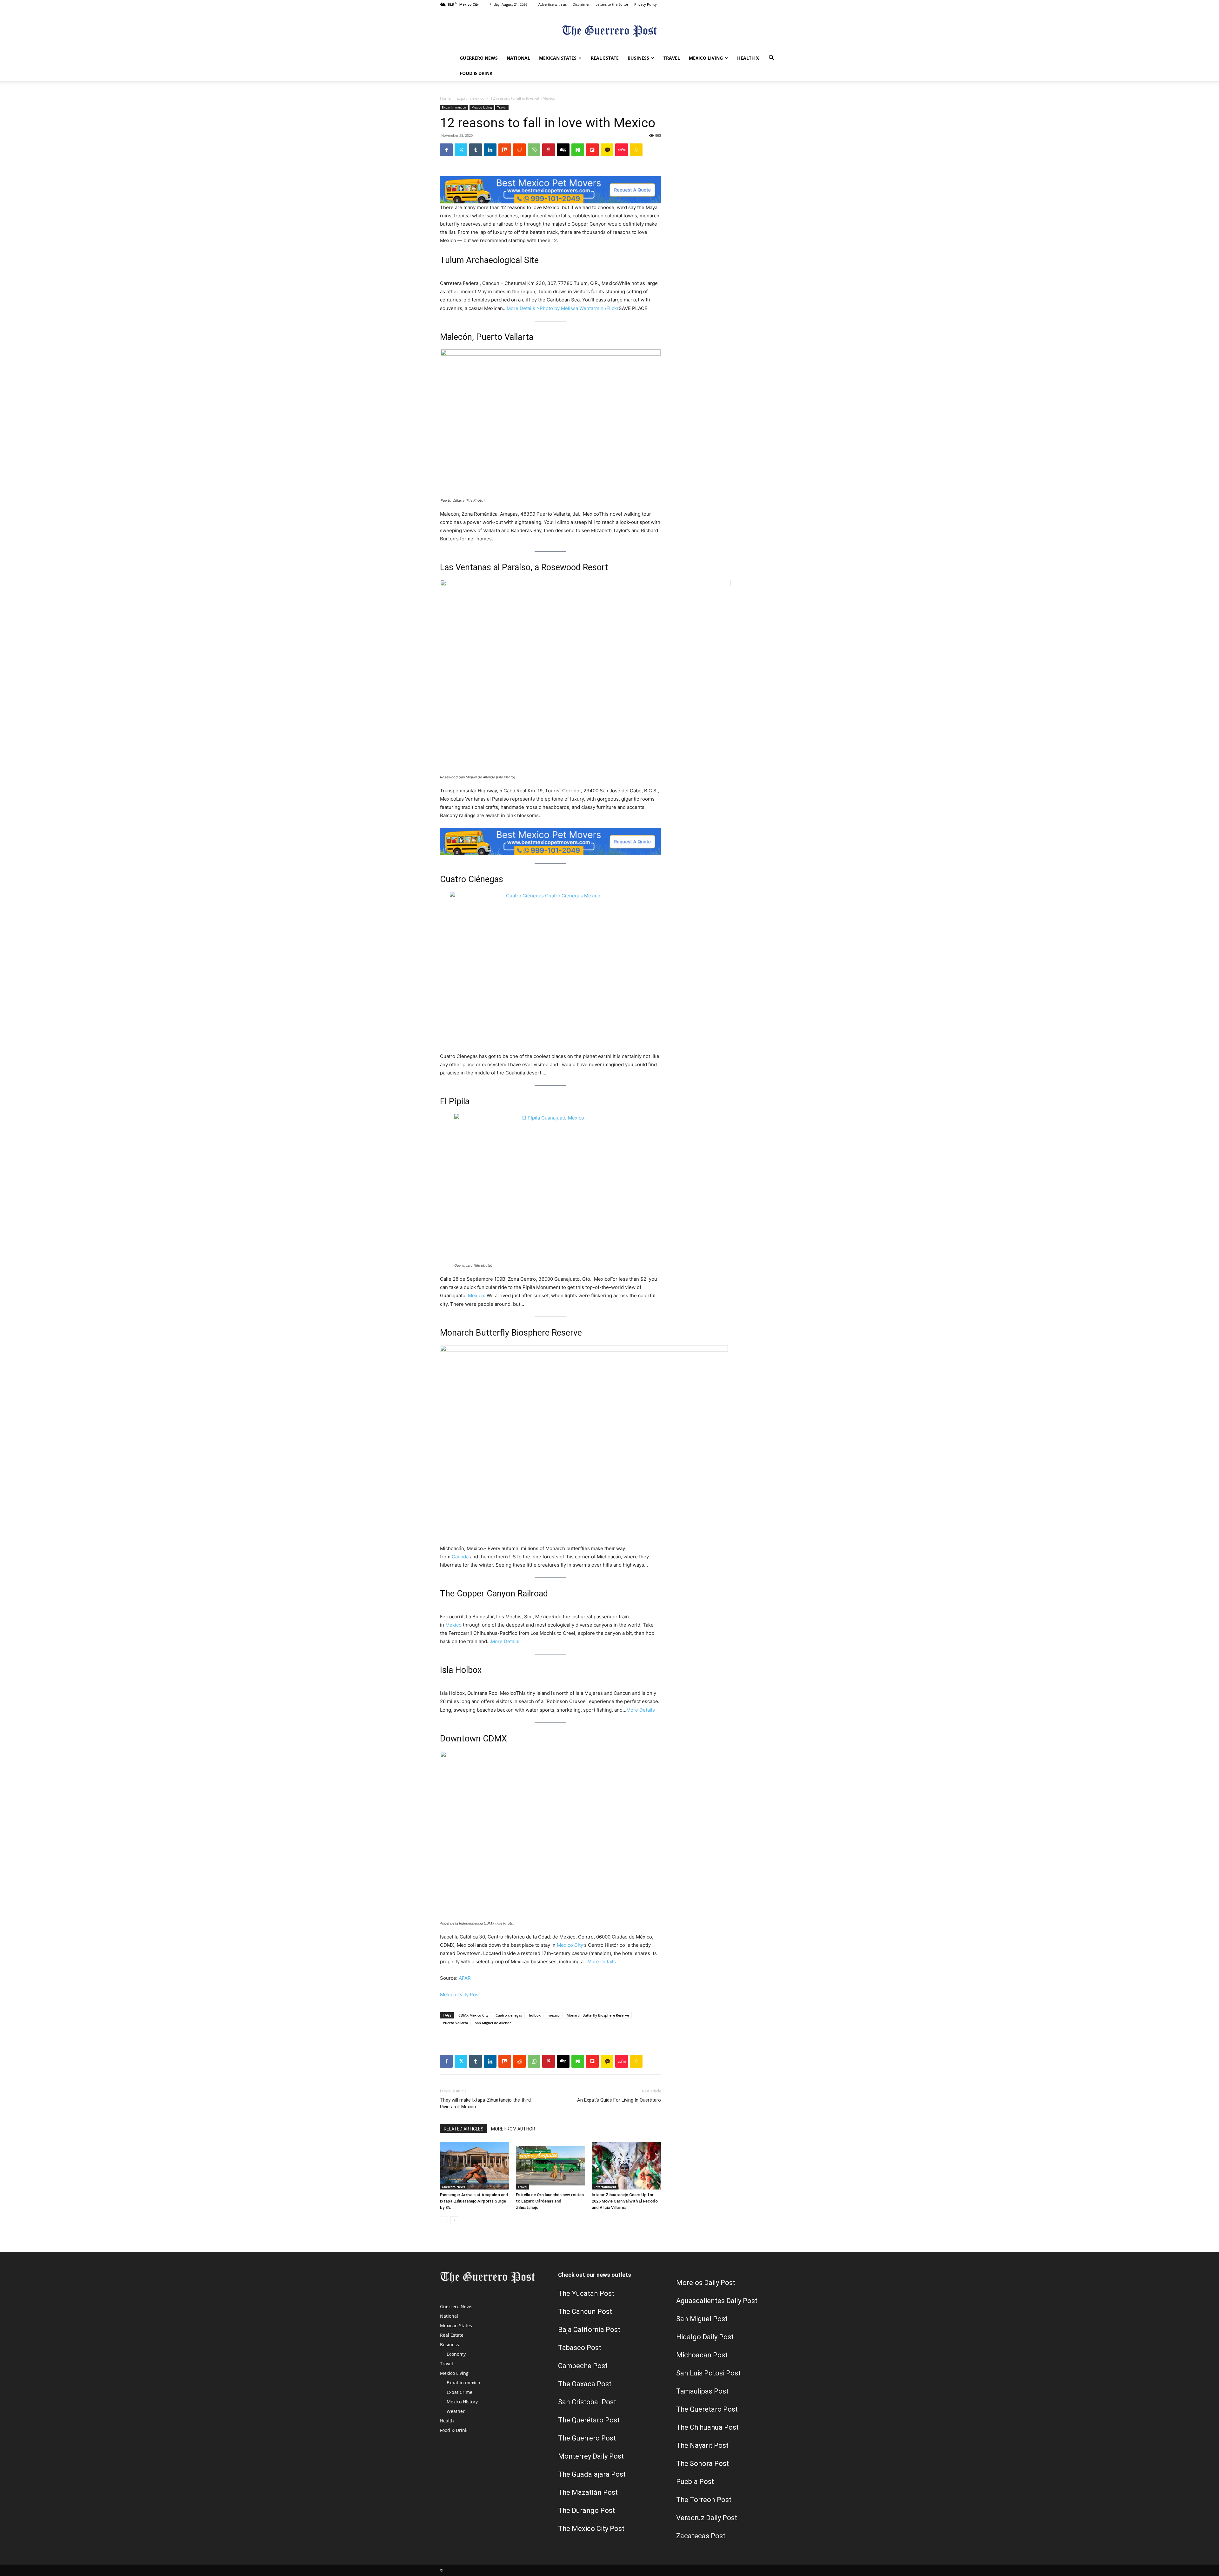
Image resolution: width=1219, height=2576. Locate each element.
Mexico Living (706, 58)
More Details (505, 1641)
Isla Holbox (461, 1670)
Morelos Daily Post (706, 2283)
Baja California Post (589, 2330)
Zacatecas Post (701, 2536)
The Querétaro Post (589, 2420)
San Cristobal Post (587, 2402)
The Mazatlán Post (588, 2492)
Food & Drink (476, 73)
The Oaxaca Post (585, 2384)
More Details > (523, 308)
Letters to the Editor (612, 4)
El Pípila (455, 1101)
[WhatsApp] (534, 150)
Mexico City (570, 1945)
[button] (771, 59)
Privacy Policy (646, 4)
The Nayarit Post (702, 2445)
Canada (460, 1557)
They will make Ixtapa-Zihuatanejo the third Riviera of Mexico (485, 2103)
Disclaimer (581, 4)
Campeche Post (583, 2366)
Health (746, 58)
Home (445, 98)
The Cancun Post (585, 2312)
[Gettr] (622, 150)
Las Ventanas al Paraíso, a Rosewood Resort (524, 567)
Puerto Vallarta (455, 2023)
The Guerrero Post (587, 2438)
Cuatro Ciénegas (472, 879)
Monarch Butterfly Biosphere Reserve (511, 1333)
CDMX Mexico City (473, 2015)
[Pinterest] (549, 150)
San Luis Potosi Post (708, 2373)
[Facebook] (446, 150)
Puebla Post (695, 2482)
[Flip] (592, 150)
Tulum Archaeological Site (489, 260)
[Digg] (563, 150)
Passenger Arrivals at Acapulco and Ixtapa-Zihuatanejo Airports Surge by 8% (474, 2201)
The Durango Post (586, 2510)
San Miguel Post (702, 2319)
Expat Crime (460, 2392)
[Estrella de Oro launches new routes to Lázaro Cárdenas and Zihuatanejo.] (550, 2166)
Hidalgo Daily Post (705, 2337)
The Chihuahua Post (707, 2427)
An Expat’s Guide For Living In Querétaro (619, 2100)
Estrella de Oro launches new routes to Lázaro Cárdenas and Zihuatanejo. (550, 2201)
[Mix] (505, 150)
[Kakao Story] (607, 150)
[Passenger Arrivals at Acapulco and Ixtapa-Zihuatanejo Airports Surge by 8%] (475, 2166)
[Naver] (578, 150)
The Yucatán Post (586, 2293)
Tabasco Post (580, 2348)
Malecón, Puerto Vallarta (487, 337)
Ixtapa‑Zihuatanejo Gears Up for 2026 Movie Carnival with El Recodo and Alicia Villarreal (625, 2201)
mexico (554, 2015)
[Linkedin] (490, 150)
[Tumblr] (476, 150)
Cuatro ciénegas (509, 2015)
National (518, 58)
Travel (672, 58)
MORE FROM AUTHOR (513, 2129)
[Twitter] (757, 58)
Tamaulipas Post (702, 2391)
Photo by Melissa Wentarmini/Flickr (579, 308)
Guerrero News (479, 58)
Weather (456, 2411)
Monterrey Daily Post (591, 2456)
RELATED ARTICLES (464, 2129)
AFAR (465, 1978)
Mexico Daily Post (460, 1995)
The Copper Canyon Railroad (494, 1594)
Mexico (476, 1295)
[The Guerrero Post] (609, 30)
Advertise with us (553, 4)
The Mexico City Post (591, 2529)
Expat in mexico (471, 98)
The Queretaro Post (707, 2409)
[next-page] (454, 2220)
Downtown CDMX (473, 1739)
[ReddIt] (519, 150)
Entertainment (605, 2187)
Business (638, 58)
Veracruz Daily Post (707, 2518)
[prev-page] (444, 2220)
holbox (535, 2015)
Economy (456, 2354)
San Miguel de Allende (493, 2023)
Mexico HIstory (462, 2402)
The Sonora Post (703, 2464)
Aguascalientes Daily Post (717, 2301)
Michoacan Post (702, 2355)
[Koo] (636, 150)
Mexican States (558, 58)
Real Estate (605, 58)
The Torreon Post (704, 2500)
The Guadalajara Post (592, 2474)
